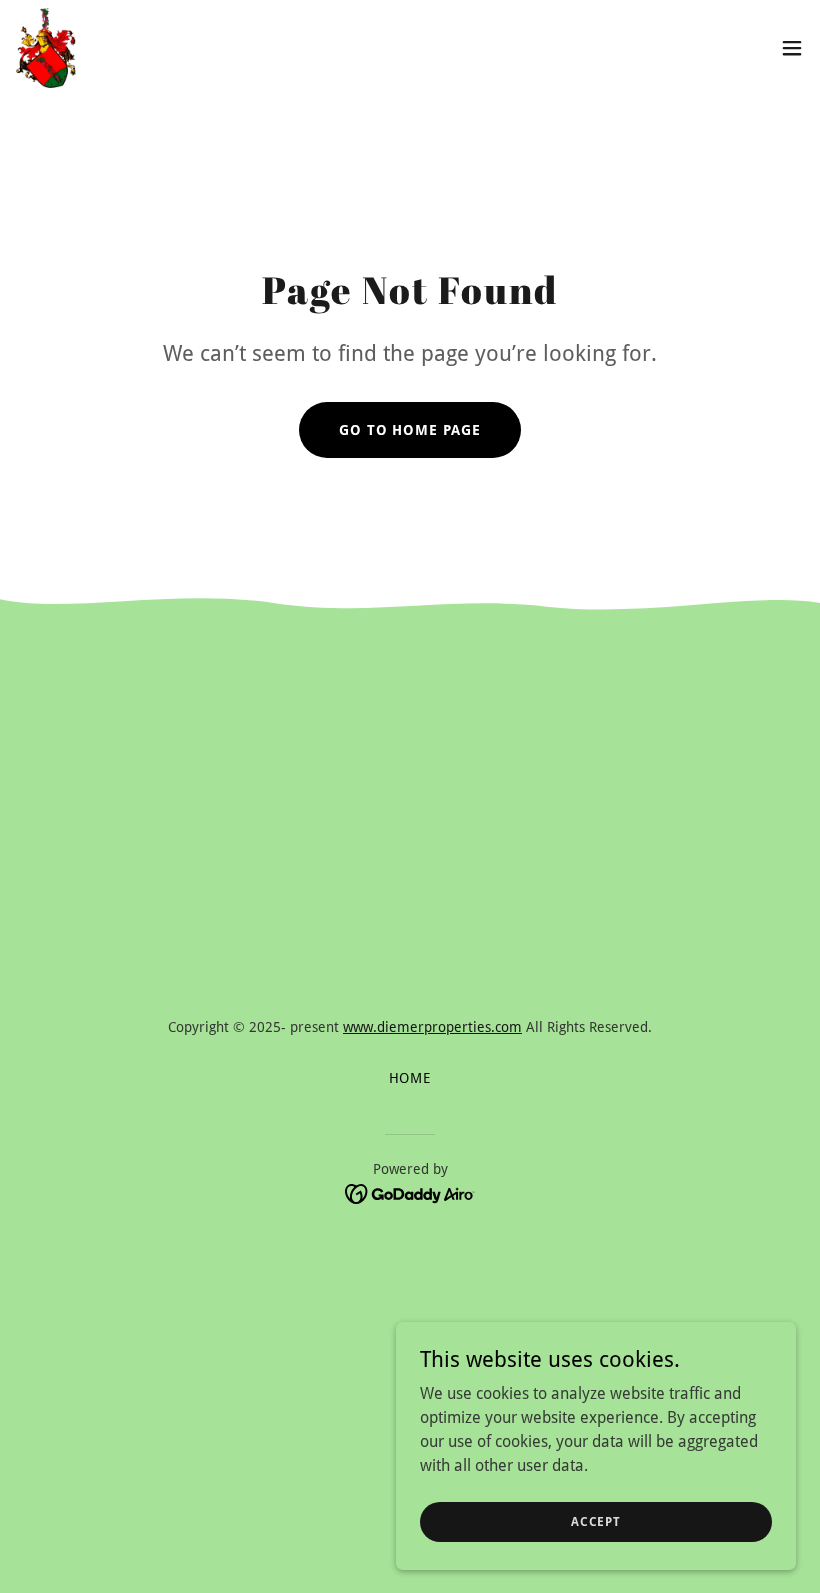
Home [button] (410, 1078)
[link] (46, 48)
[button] (792, 48)
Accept (596, 1521)
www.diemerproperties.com (432, 1027)
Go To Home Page (410, 430)
